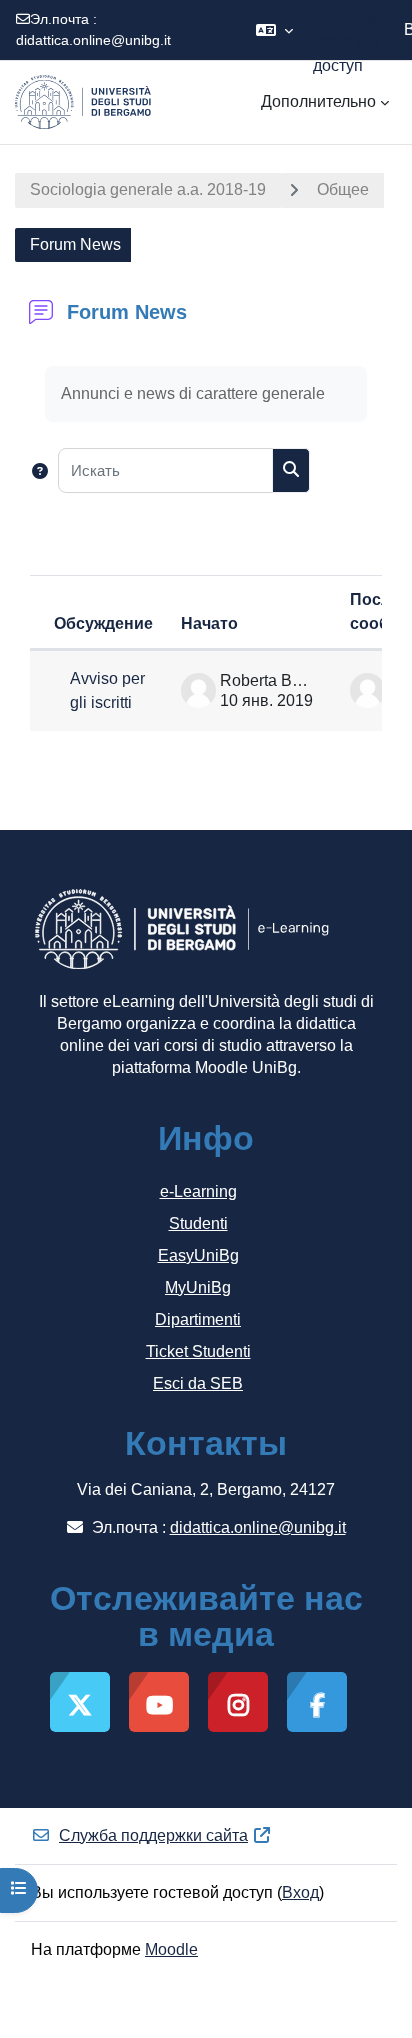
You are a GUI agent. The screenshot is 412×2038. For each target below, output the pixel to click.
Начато (209, 623)
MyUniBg (198, 1287)
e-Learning (198, 1191)
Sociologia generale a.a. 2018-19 (148, 189)
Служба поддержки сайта (153, 1835)
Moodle (171, 1949)
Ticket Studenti (198, 1351)
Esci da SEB (198, 1383)
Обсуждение (103, 623)
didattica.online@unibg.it (93, 40)
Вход (300, 1892)
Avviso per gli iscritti (107, 690)
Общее (343, 189)
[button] (274, 30)
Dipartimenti (198, 1319)
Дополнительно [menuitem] (318, 101)
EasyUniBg (198, 1255)
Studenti (198, 1223)
